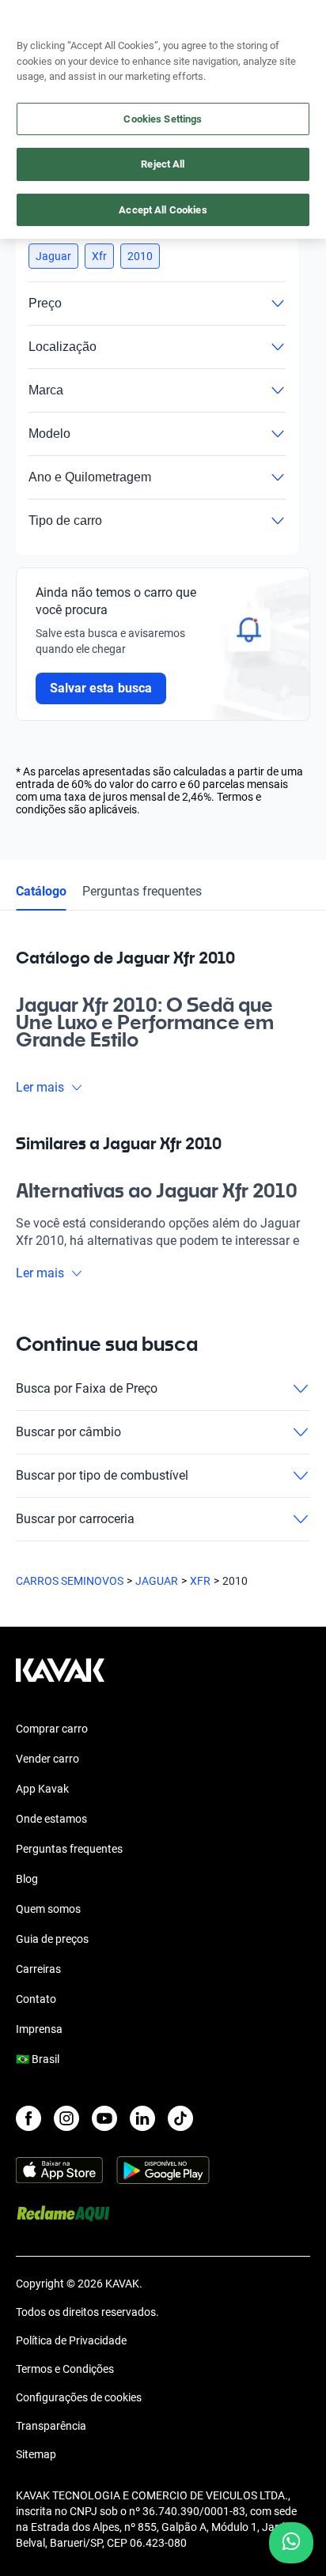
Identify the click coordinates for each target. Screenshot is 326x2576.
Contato (36, 1999)
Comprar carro (52, 1729)
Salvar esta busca (101, 688)
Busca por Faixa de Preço (87, 1388)
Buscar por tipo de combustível (102, 1475)
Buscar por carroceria (75, 1519)
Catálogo (41, 891)
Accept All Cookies (163, 210)
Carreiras (38, 1969)
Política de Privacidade (71, 2340)
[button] (53, 256)
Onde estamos (51, 1819)
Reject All (163, 164)
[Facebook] (28, 2118)
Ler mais (40, 1087)
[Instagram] (66, 2118)
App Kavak (42, 1789)
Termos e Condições (65, 2369)
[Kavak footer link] (60, 1678)
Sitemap (36, 2454)
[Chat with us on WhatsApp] (291, 2543)
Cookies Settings (163, 119)
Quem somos (48, 1909)
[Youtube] (104, 2118)
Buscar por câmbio (68, 1432)
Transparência (51, 2426)
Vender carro (47, 1759)
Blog (27, 1879)
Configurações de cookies (79, 2397)
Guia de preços (52, 1939)
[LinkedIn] (142, 2118)
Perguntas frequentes (142, 891)
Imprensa (39, 2029)
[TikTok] (180, 2118)
